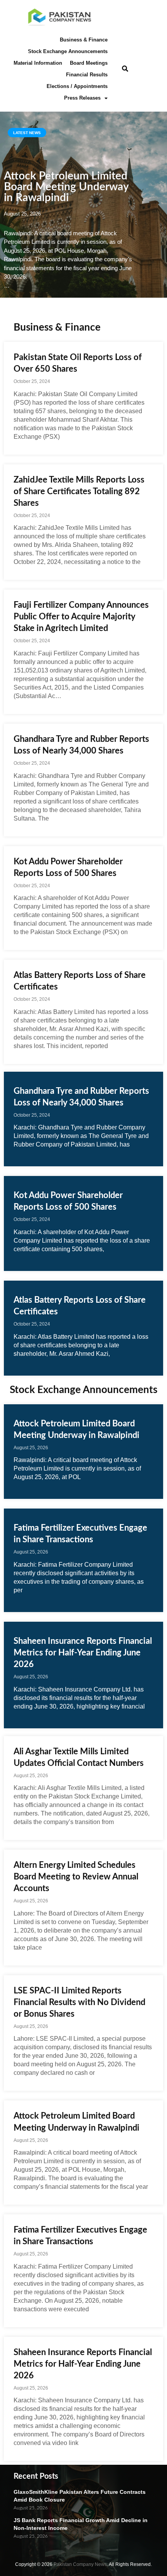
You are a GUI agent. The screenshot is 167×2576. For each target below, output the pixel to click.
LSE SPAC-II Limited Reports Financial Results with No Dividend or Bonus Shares (79, 2002)
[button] (125, 69)
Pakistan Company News (80, 2564)
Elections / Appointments (77, 86)
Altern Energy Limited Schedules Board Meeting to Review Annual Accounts (76, 1877)
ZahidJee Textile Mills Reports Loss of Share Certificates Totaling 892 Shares (79, 491)
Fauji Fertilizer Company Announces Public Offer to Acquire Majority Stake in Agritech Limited (81, 617)
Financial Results (87, 75)
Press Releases (82, 98)
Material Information (38, 63)
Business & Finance (84, 40)
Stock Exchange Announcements (68, 51)
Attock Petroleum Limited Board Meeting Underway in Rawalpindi (66, 187)
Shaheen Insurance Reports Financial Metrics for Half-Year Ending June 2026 (83, 1653)
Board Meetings (89, 63)
